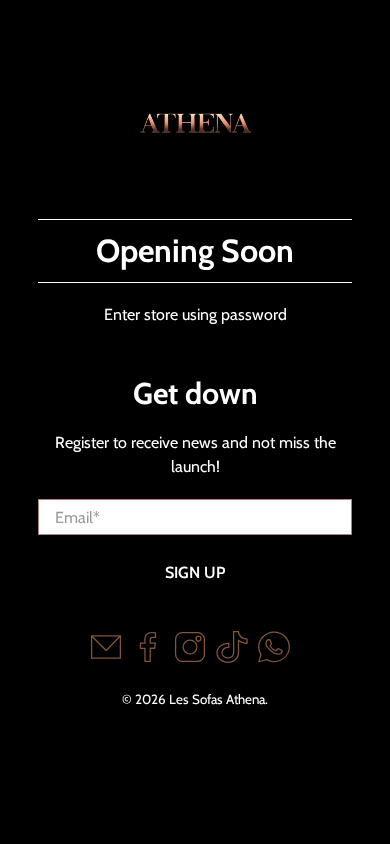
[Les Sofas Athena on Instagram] (190, 657)
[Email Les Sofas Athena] (106, 657)
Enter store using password (195, 314)
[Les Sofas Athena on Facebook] (148, 657)
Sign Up (195, 572)
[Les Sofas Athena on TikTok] (232, 657)
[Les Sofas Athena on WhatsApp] (274, 657)
